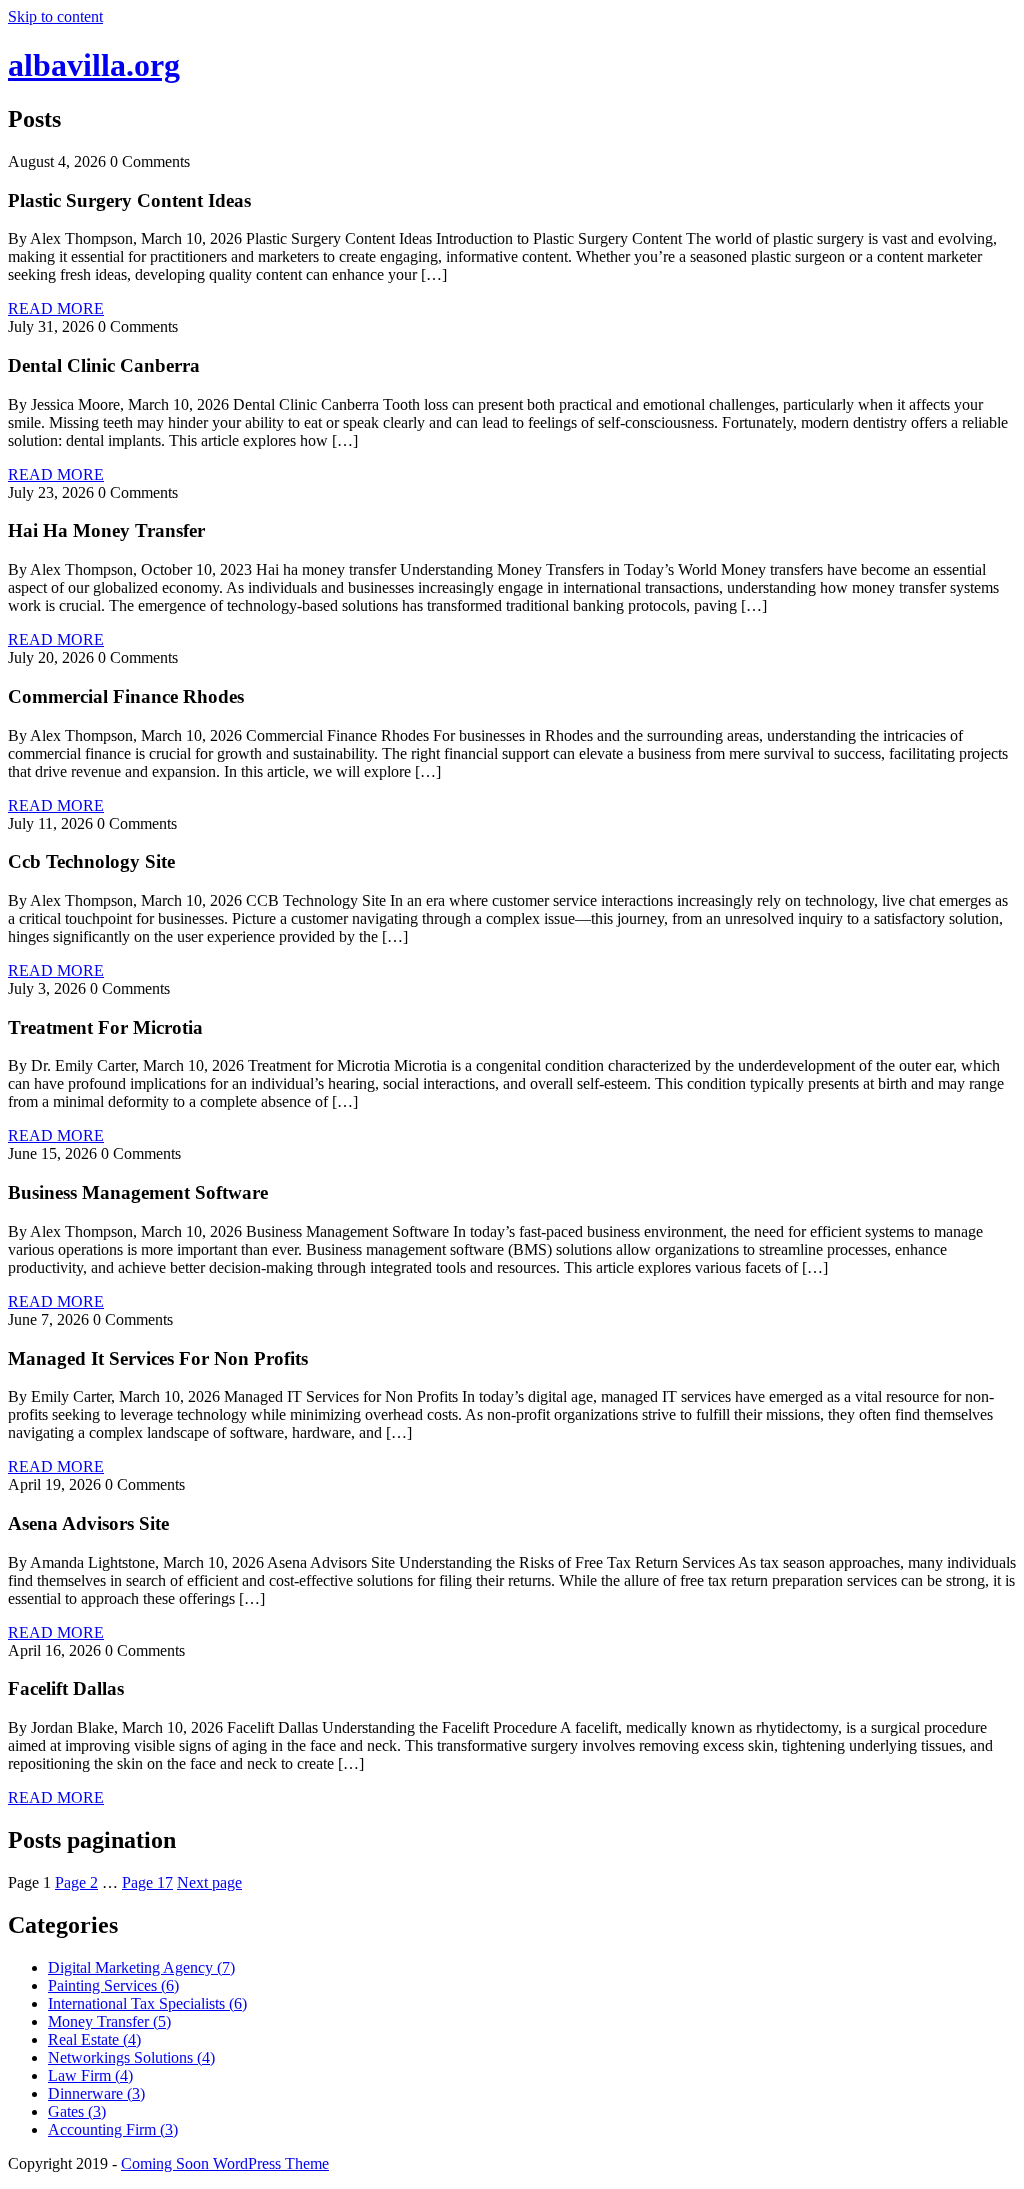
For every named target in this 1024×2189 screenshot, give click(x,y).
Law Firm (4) (90, 2075)
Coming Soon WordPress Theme (225, 2163)
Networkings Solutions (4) (131, 2057)
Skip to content (55, 16)
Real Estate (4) (94, 2039)
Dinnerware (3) (96, 2093)
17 (147, 1882)
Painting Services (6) (113, 1985)
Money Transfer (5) (109, 2021)
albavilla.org (94, 65)
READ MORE (56, 308)
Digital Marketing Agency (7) (141, 1967)
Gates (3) (77, 2111)
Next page (209, 1882)
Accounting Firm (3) (113, 2129)
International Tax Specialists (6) (147, 2003)
